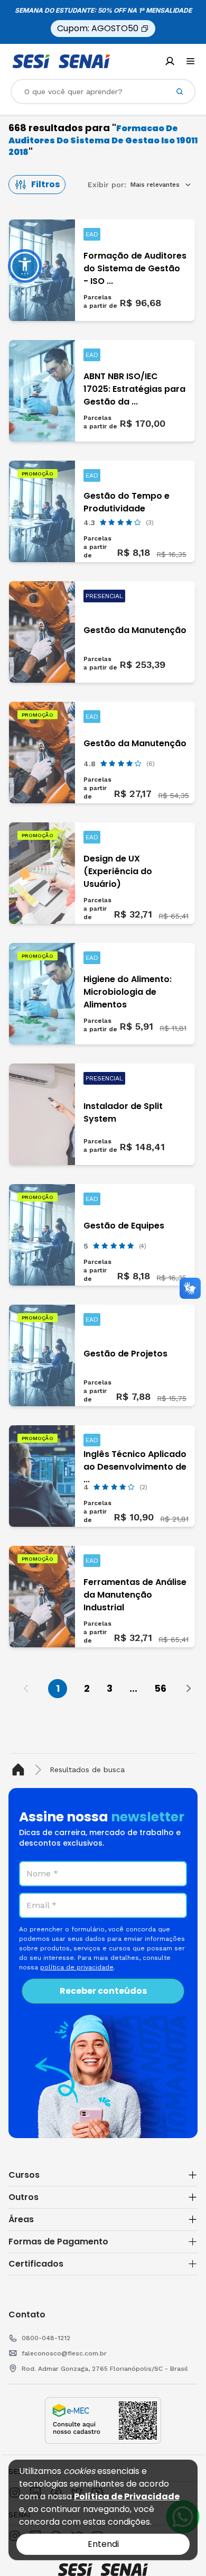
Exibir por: (107, 185)
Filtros (45, 184)
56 (160, 1688)
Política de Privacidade (127, 2496)
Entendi (103, 2544)
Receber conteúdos (103, 1991)
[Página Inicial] (20, 1770)
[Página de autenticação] (170, 61)
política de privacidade (77, 1967)
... (133, 1688)
